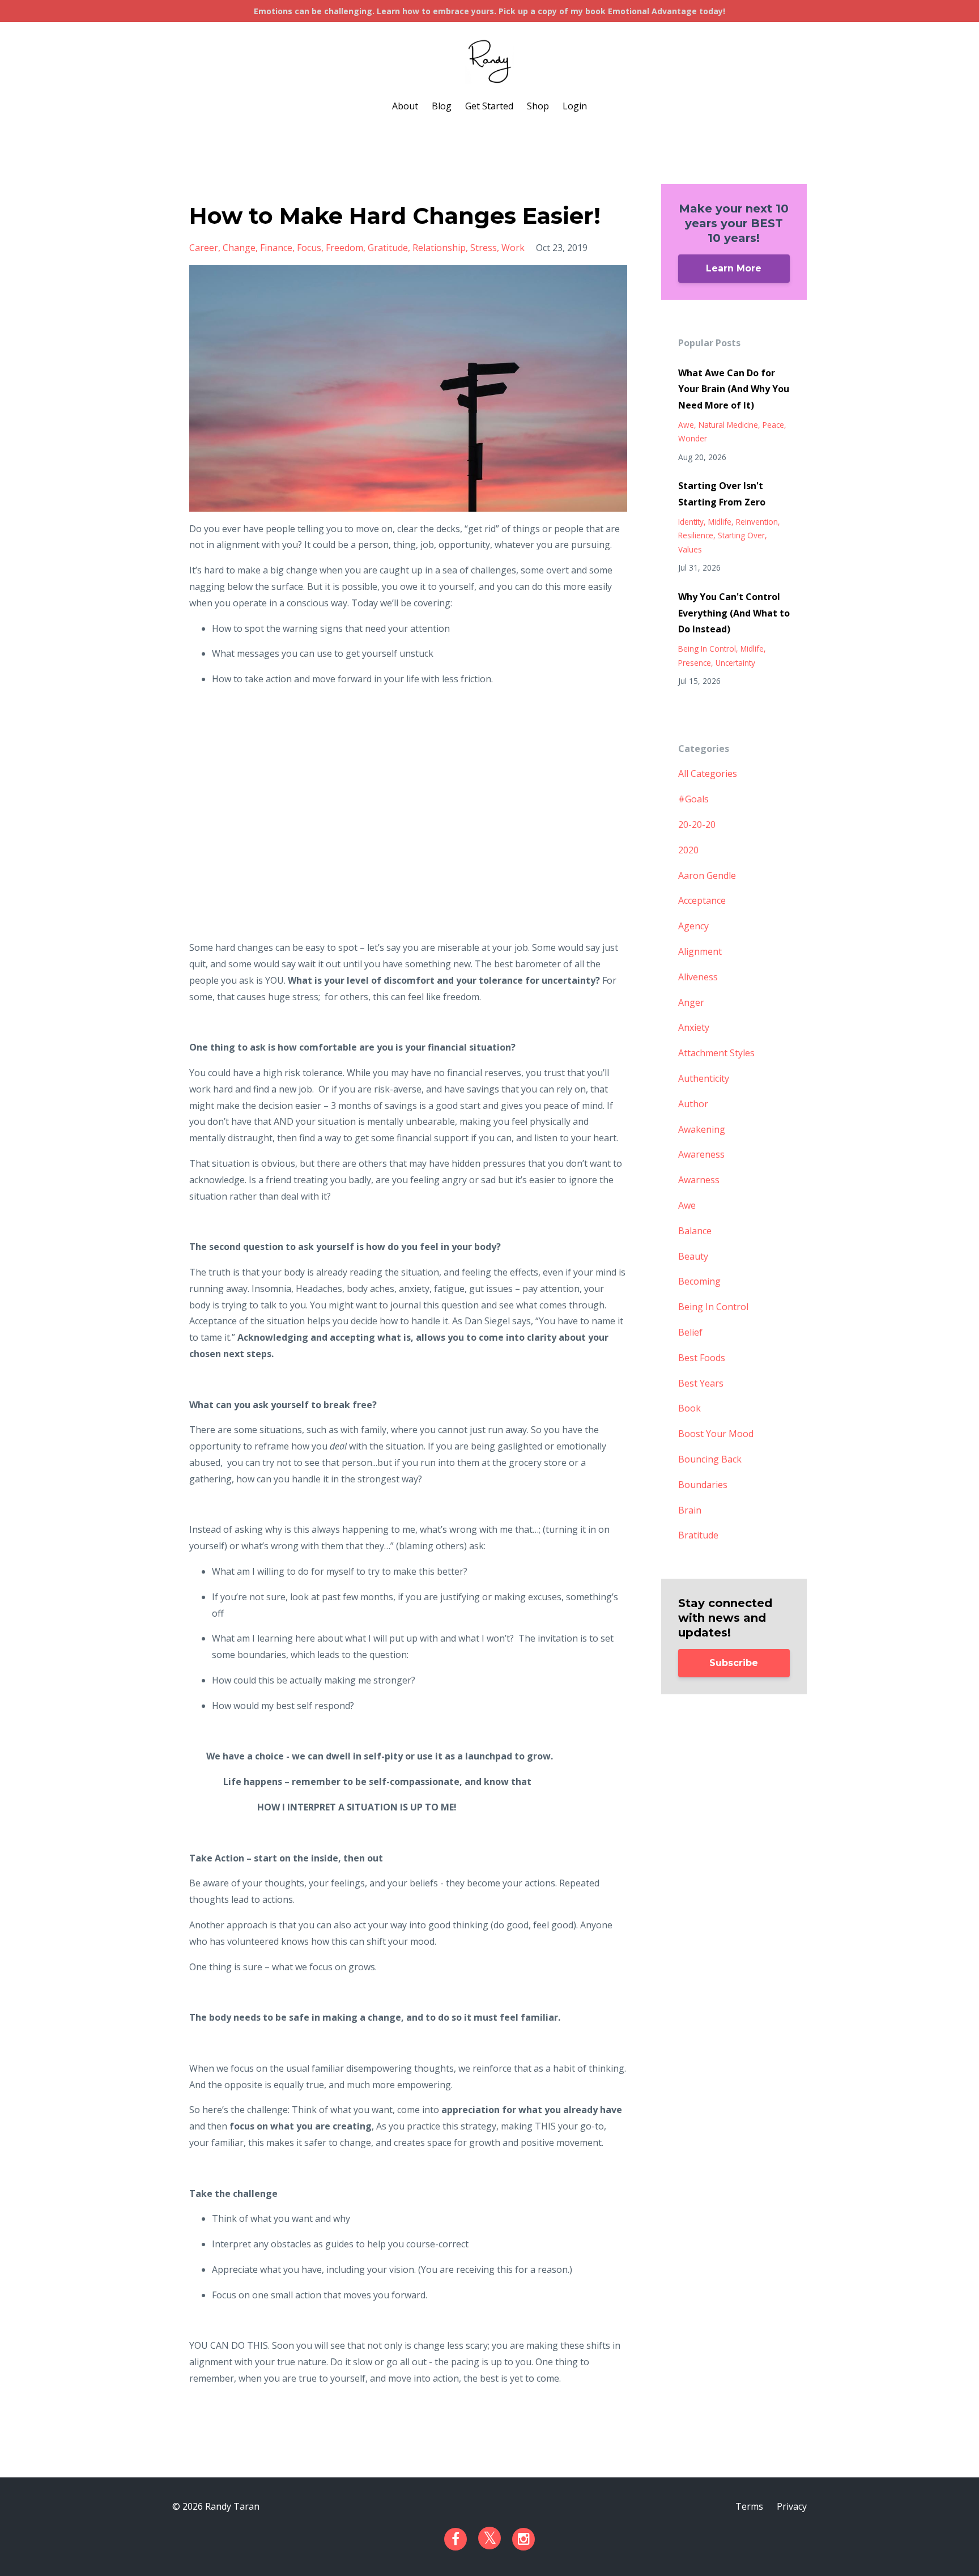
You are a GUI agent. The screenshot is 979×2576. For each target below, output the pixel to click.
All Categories (708, 773)
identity (691, 522)
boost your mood (716, 1434)
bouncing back (710, 1459)
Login (575, 106)
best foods (702, 1358)
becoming (699, 1281)
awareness (701, 1154)
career (204, 248)
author (693, 1104)
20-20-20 (697, 824)
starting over (741, 535)
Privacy (792, 2506)
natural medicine (728, 425)
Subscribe (734, 1663)
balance (695, 1231)
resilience (696, 535)
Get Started (489, 106)
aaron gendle (707, 875)
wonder (693, 438)
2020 (688, 850)
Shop (538, 106)
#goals (693, 799)
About (405, 106)
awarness (699, 1180)
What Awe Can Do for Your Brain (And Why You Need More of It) (734, 389)
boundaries (703, 1485)
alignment (700, 951)
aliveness (698, 977)
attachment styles (716, 1053)
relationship (439, 248)
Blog (442, 106)
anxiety (694, 1027)
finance (276, 248)
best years (701, 1383)
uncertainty (735, 663)
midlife (720, 522)
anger (691, 1002)
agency (693, 926)
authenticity (704, 1078)
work (513, 248)
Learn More (734, 268)
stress (484, 248)
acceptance (702, 900)
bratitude (698, 1535)
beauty (693, 1256)
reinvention (757, 522)
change (239, 248)
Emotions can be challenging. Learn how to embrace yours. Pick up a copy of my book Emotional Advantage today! (489, 11)
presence (695, 663)
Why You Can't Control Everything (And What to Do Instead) (734, 613)
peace (773, 425)
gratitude (388, 248)
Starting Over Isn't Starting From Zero (722, 494)
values (690, 549)
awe (686, 425)
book (689, 1408)
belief (690, 1332)
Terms (749, 2506)
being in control (707, 649)
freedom (344, 248)
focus (309, 248)
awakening (702, 1129)
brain (690, 1510)
